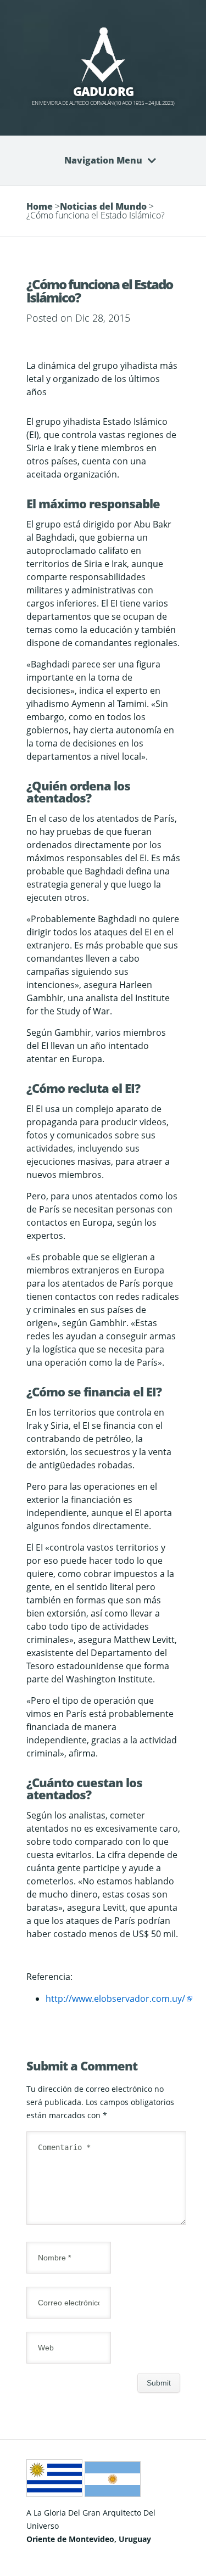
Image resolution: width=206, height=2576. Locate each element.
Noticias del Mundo (103, 206)
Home (40, 206)
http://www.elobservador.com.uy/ (115, 1999)
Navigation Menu (103, 160)
